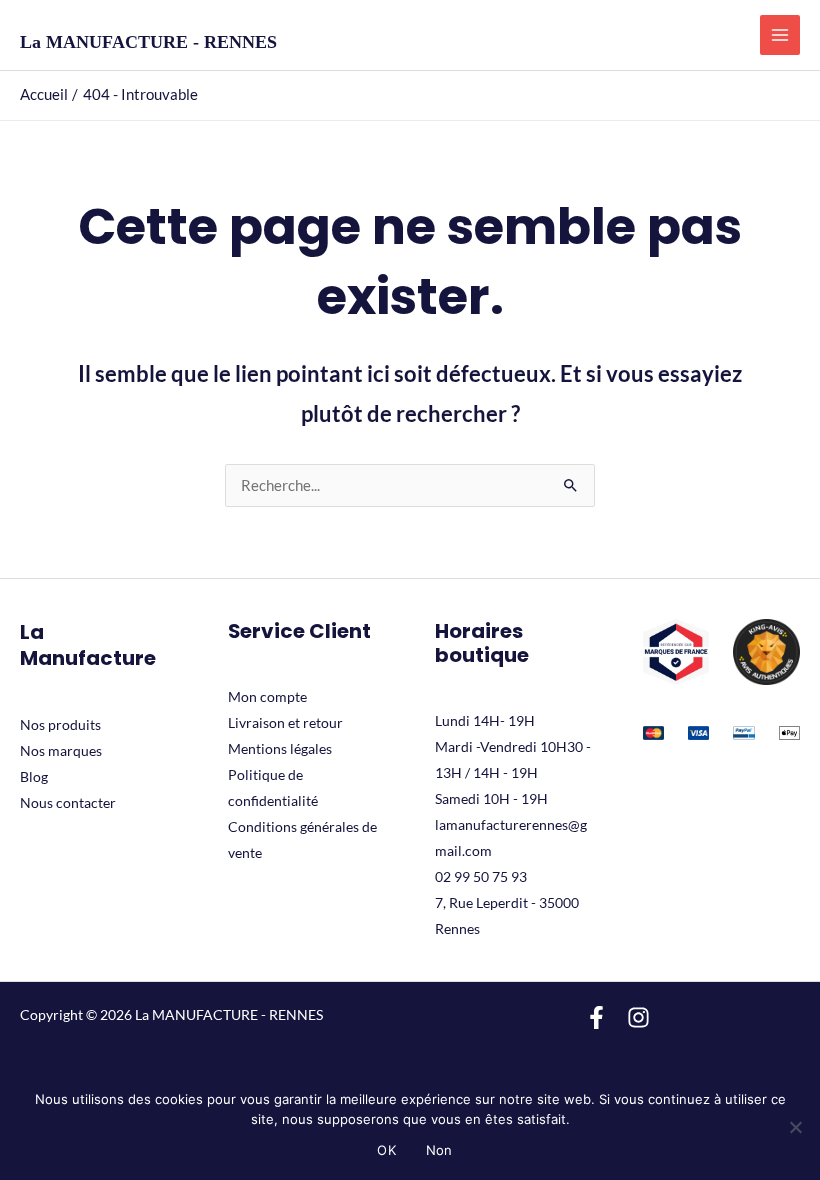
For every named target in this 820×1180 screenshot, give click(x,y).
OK (386, 1150)
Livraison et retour (285, 722)
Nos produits (60, 724)
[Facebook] (596, 1017)
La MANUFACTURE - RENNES (148, 42)
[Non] (795, 1127)
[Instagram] (638, 1017)
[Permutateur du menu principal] (780, 35)
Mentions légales (280, 748)
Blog (34, 776)
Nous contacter (68, 802)
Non (439, 1150)
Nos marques (61, 750)
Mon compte (267, 696)
